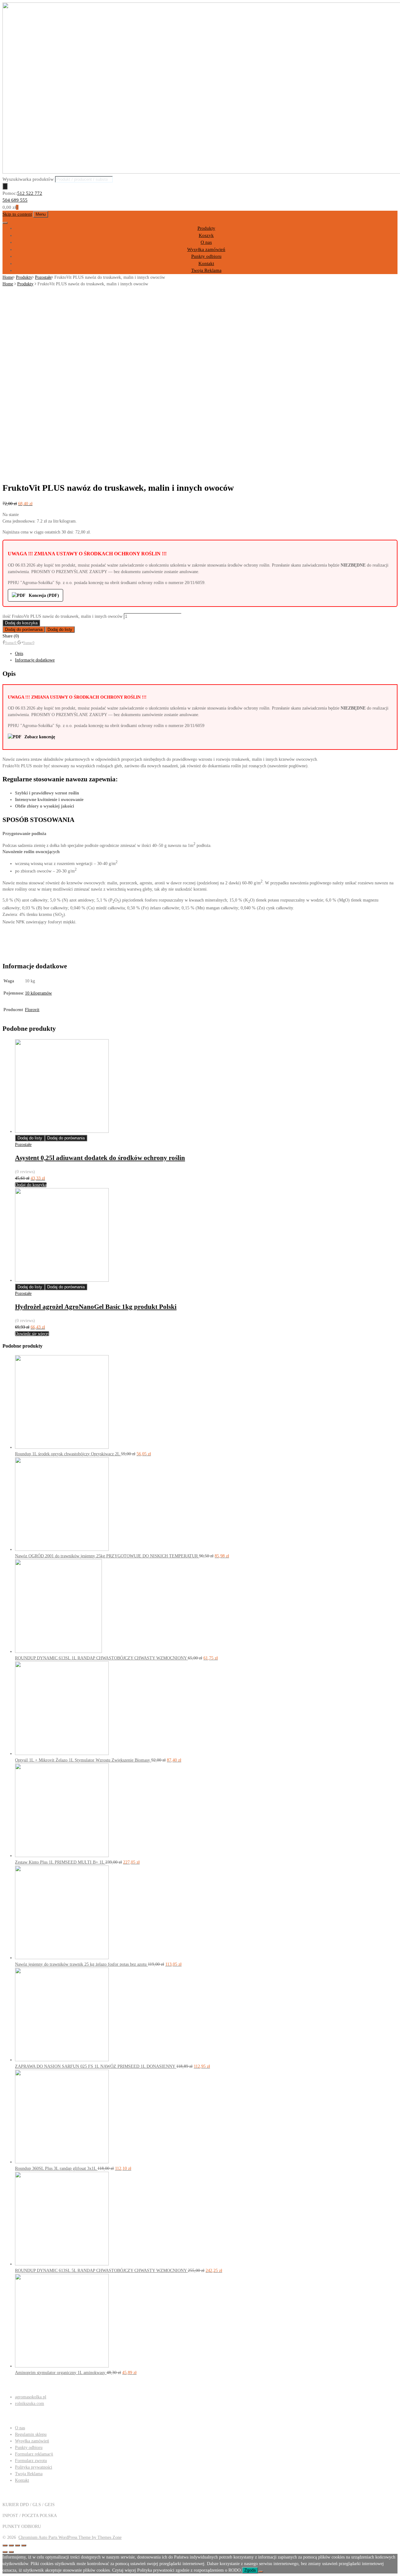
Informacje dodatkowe (35, 660)
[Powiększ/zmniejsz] (24, 2545)
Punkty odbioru (206, 256)
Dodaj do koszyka (21, 623)
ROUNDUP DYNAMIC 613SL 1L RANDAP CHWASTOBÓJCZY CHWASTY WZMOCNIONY (101, 1658)
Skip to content (17, 214)
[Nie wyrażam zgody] (261, 2572)
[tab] (206, 654)
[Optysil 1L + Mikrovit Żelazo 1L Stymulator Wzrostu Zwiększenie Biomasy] (62, 1754)
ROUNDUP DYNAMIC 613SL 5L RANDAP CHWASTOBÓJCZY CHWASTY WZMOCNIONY (101, 2271)
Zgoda (250, 2570)
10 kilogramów (38, 993)
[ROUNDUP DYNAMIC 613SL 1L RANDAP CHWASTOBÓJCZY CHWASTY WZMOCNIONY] (58, 1652)
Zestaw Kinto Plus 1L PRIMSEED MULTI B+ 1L (60, 1862)
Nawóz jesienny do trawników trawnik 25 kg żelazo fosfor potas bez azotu (81, 1964)
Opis (19, 654)
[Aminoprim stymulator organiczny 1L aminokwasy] (62, 2366)
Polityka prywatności (34, 2467)
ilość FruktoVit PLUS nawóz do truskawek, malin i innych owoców (62, 616)
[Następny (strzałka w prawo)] (11, 2552)
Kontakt (206, 263)
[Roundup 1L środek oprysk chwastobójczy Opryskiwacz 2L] (62, 1447)
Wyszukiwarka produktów (28, 179)
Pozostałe (43, 277)
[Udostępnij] (11, 2545)
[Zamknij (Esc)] (5, 2545)
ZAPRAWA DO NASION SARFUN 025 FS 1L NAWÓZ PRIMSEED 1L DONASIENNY (96, 2066)
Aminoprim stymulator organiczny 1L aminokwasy (61, 2373)
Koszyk (206, 235)
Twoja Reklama (206, 270)
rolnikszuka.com (30, 2404)
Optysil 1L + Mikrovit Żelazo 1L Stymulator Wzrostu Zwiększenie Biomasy (83, 1760)
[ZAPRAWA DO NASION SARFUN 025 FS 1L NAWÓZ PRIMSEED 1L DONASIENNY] (62, 2060)
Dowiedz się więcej (32, 1334)
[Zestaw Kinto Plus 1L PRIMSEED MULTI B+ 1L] (62, 1856)
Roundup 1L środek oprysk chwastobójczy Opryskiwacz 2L (68, 1454)
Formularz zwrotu (31, 2461)
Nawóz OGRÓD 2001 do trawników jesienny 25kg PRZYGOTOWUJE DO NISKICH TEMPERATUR (107, 1556)
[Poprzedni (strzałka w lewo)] (5, 2552)
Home (8, 277)
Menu (41, 214)
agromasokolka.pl (31, 2397)
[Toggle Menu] (5, 223)
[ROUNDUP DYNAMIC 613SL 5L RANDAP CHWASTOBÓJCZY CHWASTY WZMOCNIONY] (62, 2264)
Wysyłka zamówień (206, 249)
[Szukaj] (5, 186)
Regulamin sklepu (31, 2434)
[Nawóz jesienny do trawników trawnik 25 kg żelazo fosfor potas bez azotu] (62, 1958)
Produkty (206, 228)
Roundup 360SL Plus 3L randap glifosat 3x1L (56, 2168)
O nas (206, 242)
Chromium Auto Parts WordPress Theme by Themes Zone (70, 2537)
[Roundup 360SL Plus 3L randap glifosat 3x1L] (62, 2162)
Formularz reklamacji (34, 2454)
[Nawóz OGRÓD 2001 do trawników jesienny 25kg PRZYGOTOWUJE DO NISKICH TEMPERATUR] (62, 1549)
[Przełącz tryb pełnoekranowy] (17, 2545)
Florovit (32, 1010)
